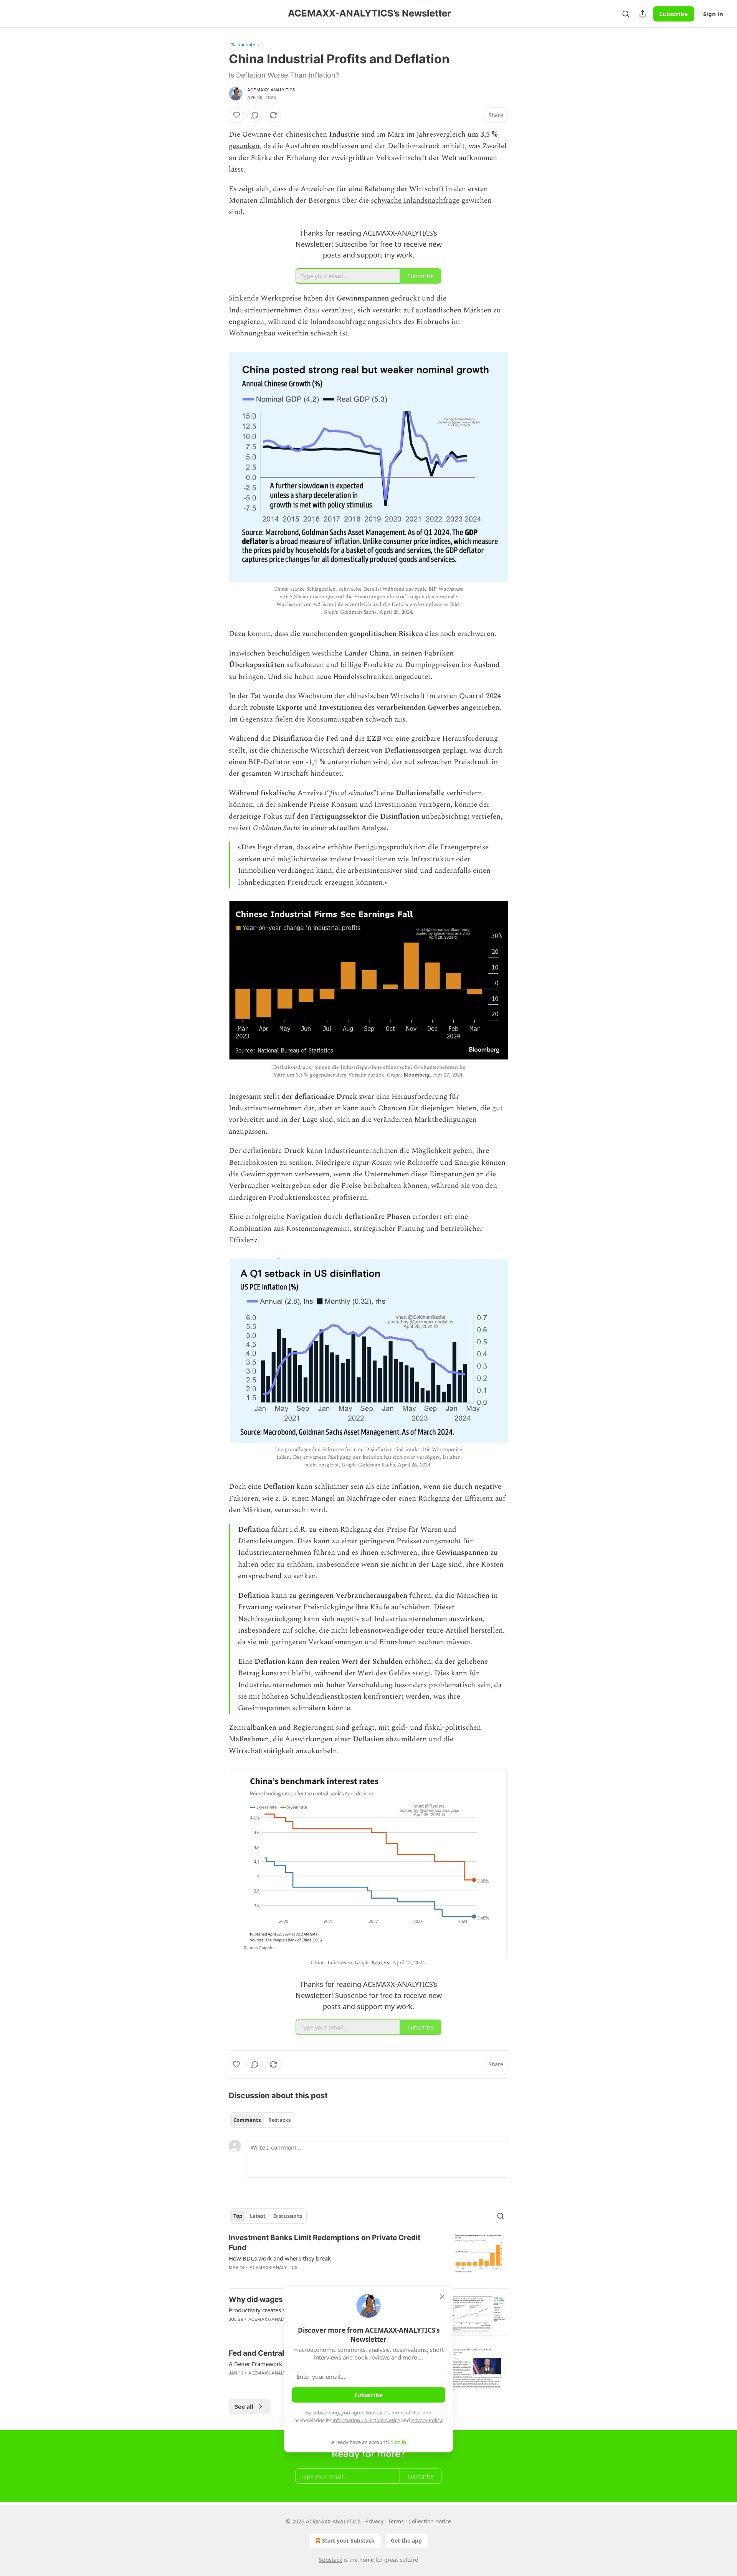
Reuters (380, 1963)
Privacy (374, 2521)
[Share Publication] (643, 14)
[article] (368, 2257)
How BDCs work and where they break (280, 2258)
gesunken (244, 146)
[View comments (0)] (255, 115)
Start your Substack (348, 2540)
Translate (246, 44)
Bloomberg (417, 1075)
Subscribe (674, 14)
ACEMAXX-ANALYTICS (271, 90)
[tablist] (262, 2120)
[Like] (236, 115)
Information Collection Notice (366, 2420)
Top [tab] (238, 2216)
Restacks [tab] (279, 2120)
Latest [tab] (258, 2216)
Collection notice (430, 2521)
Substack (330, 2560)
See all (244, 2406)
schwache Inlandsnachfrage (415, 201)
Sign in (713, 14)
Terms (396, 2521)
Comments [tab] (247, 2120)
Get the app (406, 2540)
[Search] (626, 14)
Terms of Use (406, 2413)
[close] (442, 2297)
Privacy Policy (426, 2420)
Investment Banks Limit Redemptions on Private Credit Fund (325, 2243)
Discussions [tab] (288, 2216)
